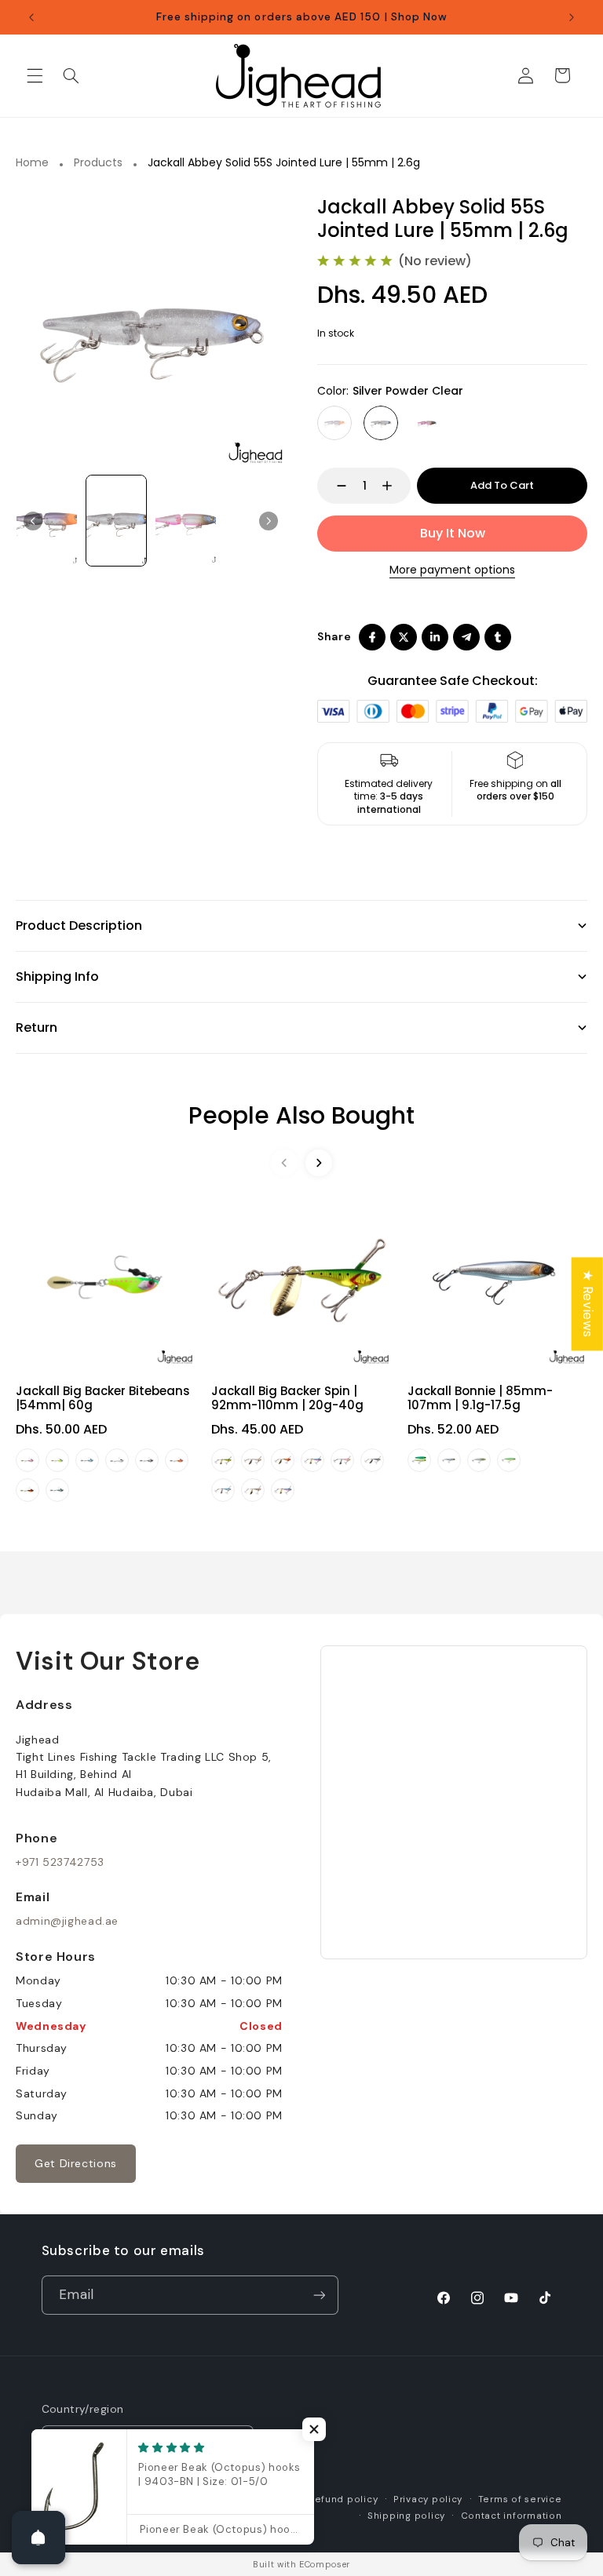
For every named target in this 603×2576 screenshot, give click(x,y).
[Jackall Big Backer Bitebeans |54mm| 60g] (106, 1278)
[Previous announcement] (31, 17)
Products (98, 163)
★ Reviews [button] (588, 1304)
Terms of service (520, 2499)
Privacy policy (428, 2499)
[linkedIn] (435, 637)
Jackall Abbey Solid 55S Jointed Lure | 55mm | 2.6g (284, 163)
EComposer (325, 2564)
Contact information (512, 2516)
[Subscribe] (319, 2295)
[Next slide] (269, 521)
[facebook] (372, 637)
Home (32, 163)
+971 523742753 (60, 1862)
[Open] (38, 2538)
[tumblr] (498, 637)
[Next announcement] (572, 17)
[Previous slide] (33, 521)
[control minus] (334, 486)
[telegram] (466, 637)
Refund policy (344, 2499)
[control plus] (395, 486)
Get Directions (76, 2163)
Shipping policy (406, 2516)
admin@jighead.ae (67, 1921)
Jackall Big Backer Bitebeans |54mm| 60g (103, 1398)
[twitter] (404, 637)
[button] (35, 75)
